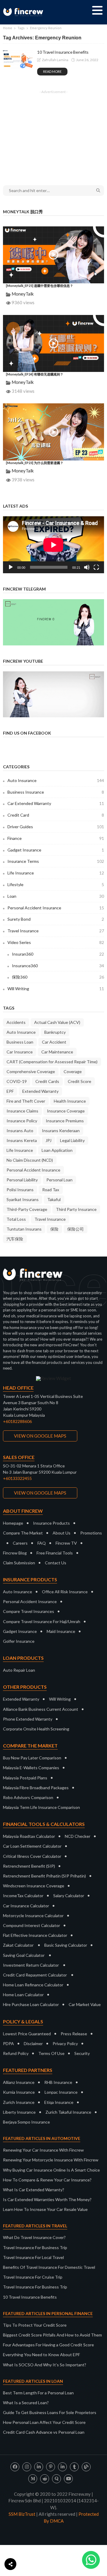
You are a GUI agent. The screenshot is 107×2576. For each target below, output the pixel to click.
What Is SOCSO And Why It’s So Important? (45, 2365)
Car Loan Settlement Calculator (32, 1846)
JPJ (48, 1140)
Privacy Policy (65, 2043)
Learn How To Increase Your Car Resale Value (45, 2209)
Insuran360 (58, 954)
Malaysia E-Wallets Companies (31, 1768)
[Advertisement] (53, 134)
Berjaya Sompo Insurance (26, 2122)
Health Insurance (70, 1101)
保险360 (58, 977)
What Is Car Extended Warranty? (34, 2190)
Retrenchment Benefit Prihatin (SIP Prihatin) (44, 1876)
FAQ (42, 1543)
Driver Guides (56, 827)
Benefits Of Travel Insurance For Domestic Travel (49, 2267)
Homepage (13, 1523)
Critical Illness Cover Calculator (32, 1856)
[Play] (11, 567)
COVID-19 (17, 1081)
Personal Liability (22, 1180)
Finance (56, 838)
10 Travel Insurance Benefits (63, 52)
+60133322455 (17, 1478)
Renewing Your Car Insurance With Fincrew (43, 2150)
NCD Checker (78, 1836)
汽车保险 (15, 1239)
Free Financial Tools (55, 1553)
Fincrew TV (66, 1543)
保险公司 (75, 1229)
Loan (56, 896)
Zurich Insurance (19, 2102)
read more (52, 71)
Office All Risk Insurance (65, 1592)
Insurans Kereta (22, 1140)
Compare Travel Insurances (29, 1611)
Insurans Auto (20, 1131)
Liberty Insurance (19, 2112)
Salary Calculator (69, 1896)
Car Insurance (20, 1052)
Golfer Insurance (19, 1641)
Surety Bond (56, 919)
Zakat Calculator (18, 1945)
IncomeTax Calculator (23, 1896)
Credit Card (56, 815)
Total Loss (16, 1219)
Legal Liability (72, 1140)
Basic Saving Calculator (66, 1945)
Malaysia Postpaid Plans (25, 1778)
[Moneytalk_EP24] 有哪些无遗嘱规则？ (35, 374)
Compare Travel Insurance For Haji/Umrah (42, 1621)
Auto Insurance (56, 780)
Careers (20, 1543)
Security (82, 2053)
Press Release (74, 2034)
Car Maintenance (57, 1052)
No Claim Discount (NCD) (30, 1160)
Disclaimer (33, 2043)
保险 (54, 1229)
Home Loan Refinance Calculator (33, 1985)
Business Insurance (56, 792)
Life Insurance (56, 873)
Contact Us (56, 1563)
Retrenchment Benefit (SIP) (29, 1866)
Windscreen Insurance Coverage (34, 1886)
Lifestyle (56, 884)
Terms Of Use (51, 2053)
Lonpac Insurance (61, 2092)
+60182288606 (17, 1421)
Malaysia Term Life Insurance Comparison (41, 1807)
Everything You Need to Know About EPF (41, 2355)
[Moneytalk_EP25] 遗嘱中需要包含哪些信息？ (40, 286)
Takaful (54, 1199)
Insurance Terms (56, 861)
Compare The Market (23, 1533)
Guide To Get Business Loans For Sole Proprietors (50, 2412)
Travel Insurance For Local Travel (33, 2257)
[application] (53, 545)
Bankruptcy (55, 1032)
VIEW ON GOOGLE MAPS (40, 1436)
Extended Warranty (40, 1091)
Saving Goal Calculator (24, 1955)
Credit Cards (47, 1081)
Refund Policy (16, 2053)
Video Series (56, 942)
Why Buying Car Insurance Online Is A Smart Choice (51, 2170)
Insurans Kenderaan (61, 1131)
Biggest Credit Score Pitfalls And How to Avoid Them (52, 2335)
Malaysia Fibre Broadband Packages (36, 1788)
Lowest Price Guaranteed (27, 2034)
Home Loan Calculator (23, 1995)
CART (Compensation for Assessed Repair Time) (52, 1062)
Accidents (16, 1022)
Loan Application (57, 1150)
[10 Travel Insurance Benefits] (18, 59)
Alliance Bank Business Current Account (41, 1709)
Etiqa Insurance (59, 2102)
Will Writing (56, 989)
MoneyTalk (23, 294)
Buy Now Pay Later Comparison (32, 1758)
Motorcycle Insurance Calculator (33, 1916)
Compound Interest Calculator (32, 1925)
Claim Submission (19, 1563)
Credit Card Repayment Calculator (35, 1975)
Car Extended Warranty (56, 803)
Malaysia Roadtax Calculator (29, 1836)
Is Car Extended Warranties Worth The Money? (47, 2199)
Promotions (91, 1533)
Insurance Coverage (66, 1111)
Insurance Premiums (65, 1121)
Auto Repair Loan (19, 1670)
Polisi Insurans (20, 1190)
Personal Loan (59, 1180)
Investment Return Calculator (31, 1965)
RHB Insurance (58, 2082)
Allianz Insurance (19, 2082)
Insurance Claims (22, 1111)
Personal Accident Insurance (56, 908)
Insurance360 (58, 966)
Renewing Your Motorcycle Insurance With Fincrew (51, 2160)
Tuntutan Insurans (24, 1229)
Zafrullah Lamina (55, 60)
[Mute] (87, 567)
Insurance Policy (22, 1121)
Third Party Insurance (76, 1209)
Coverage (73, 1071)
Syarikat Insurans (23, 1199)
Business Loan (20, 1042)
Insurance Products (51, 1523)
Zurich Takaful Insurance (68, 2112)
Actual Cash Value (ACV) (57, 1022)
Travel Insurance (56, 931)
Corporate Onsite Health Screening (36, 1729)
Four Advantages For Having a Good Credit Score (48, 2345)
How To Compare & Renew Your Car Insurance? (47, 2180)
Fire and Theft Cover (26, 1101)
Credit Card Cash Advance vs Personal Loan (44, 2432)
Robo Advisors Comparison (28, 1797)
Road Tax (51, 1190)
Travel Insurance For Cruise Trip (33, 2277)
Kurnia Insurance (19, 2092)
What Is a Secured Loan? (26, 2403)
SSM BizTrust (22, 2514)
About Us (62, 1533)
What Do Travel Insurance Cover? (34, 2237)
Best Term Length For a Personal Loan (38, 2393)
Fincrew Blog (15, 1553)
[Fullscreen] (96, 567)
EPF (10, 1091)
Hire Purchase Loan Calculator (31, 2004)
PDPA (8, 2043)
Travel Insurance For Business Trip (35, 2247)
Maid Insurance (61, 1631)
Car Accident (54, 1042)
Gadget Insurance (56, 850)
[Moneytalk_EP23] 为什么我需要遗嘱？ (35, 463)
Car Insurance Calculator (26, 1906)
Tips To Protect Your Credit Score (35, 2325)
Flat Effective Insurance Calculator (35, 1935)
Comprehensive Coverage (31, 1071)
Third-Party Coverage (27, 1209)
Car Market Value (85, 2004)
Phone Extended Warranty (28, 1719)
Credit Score (80, 1081)
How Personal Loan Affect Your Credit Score (44, 2422)
